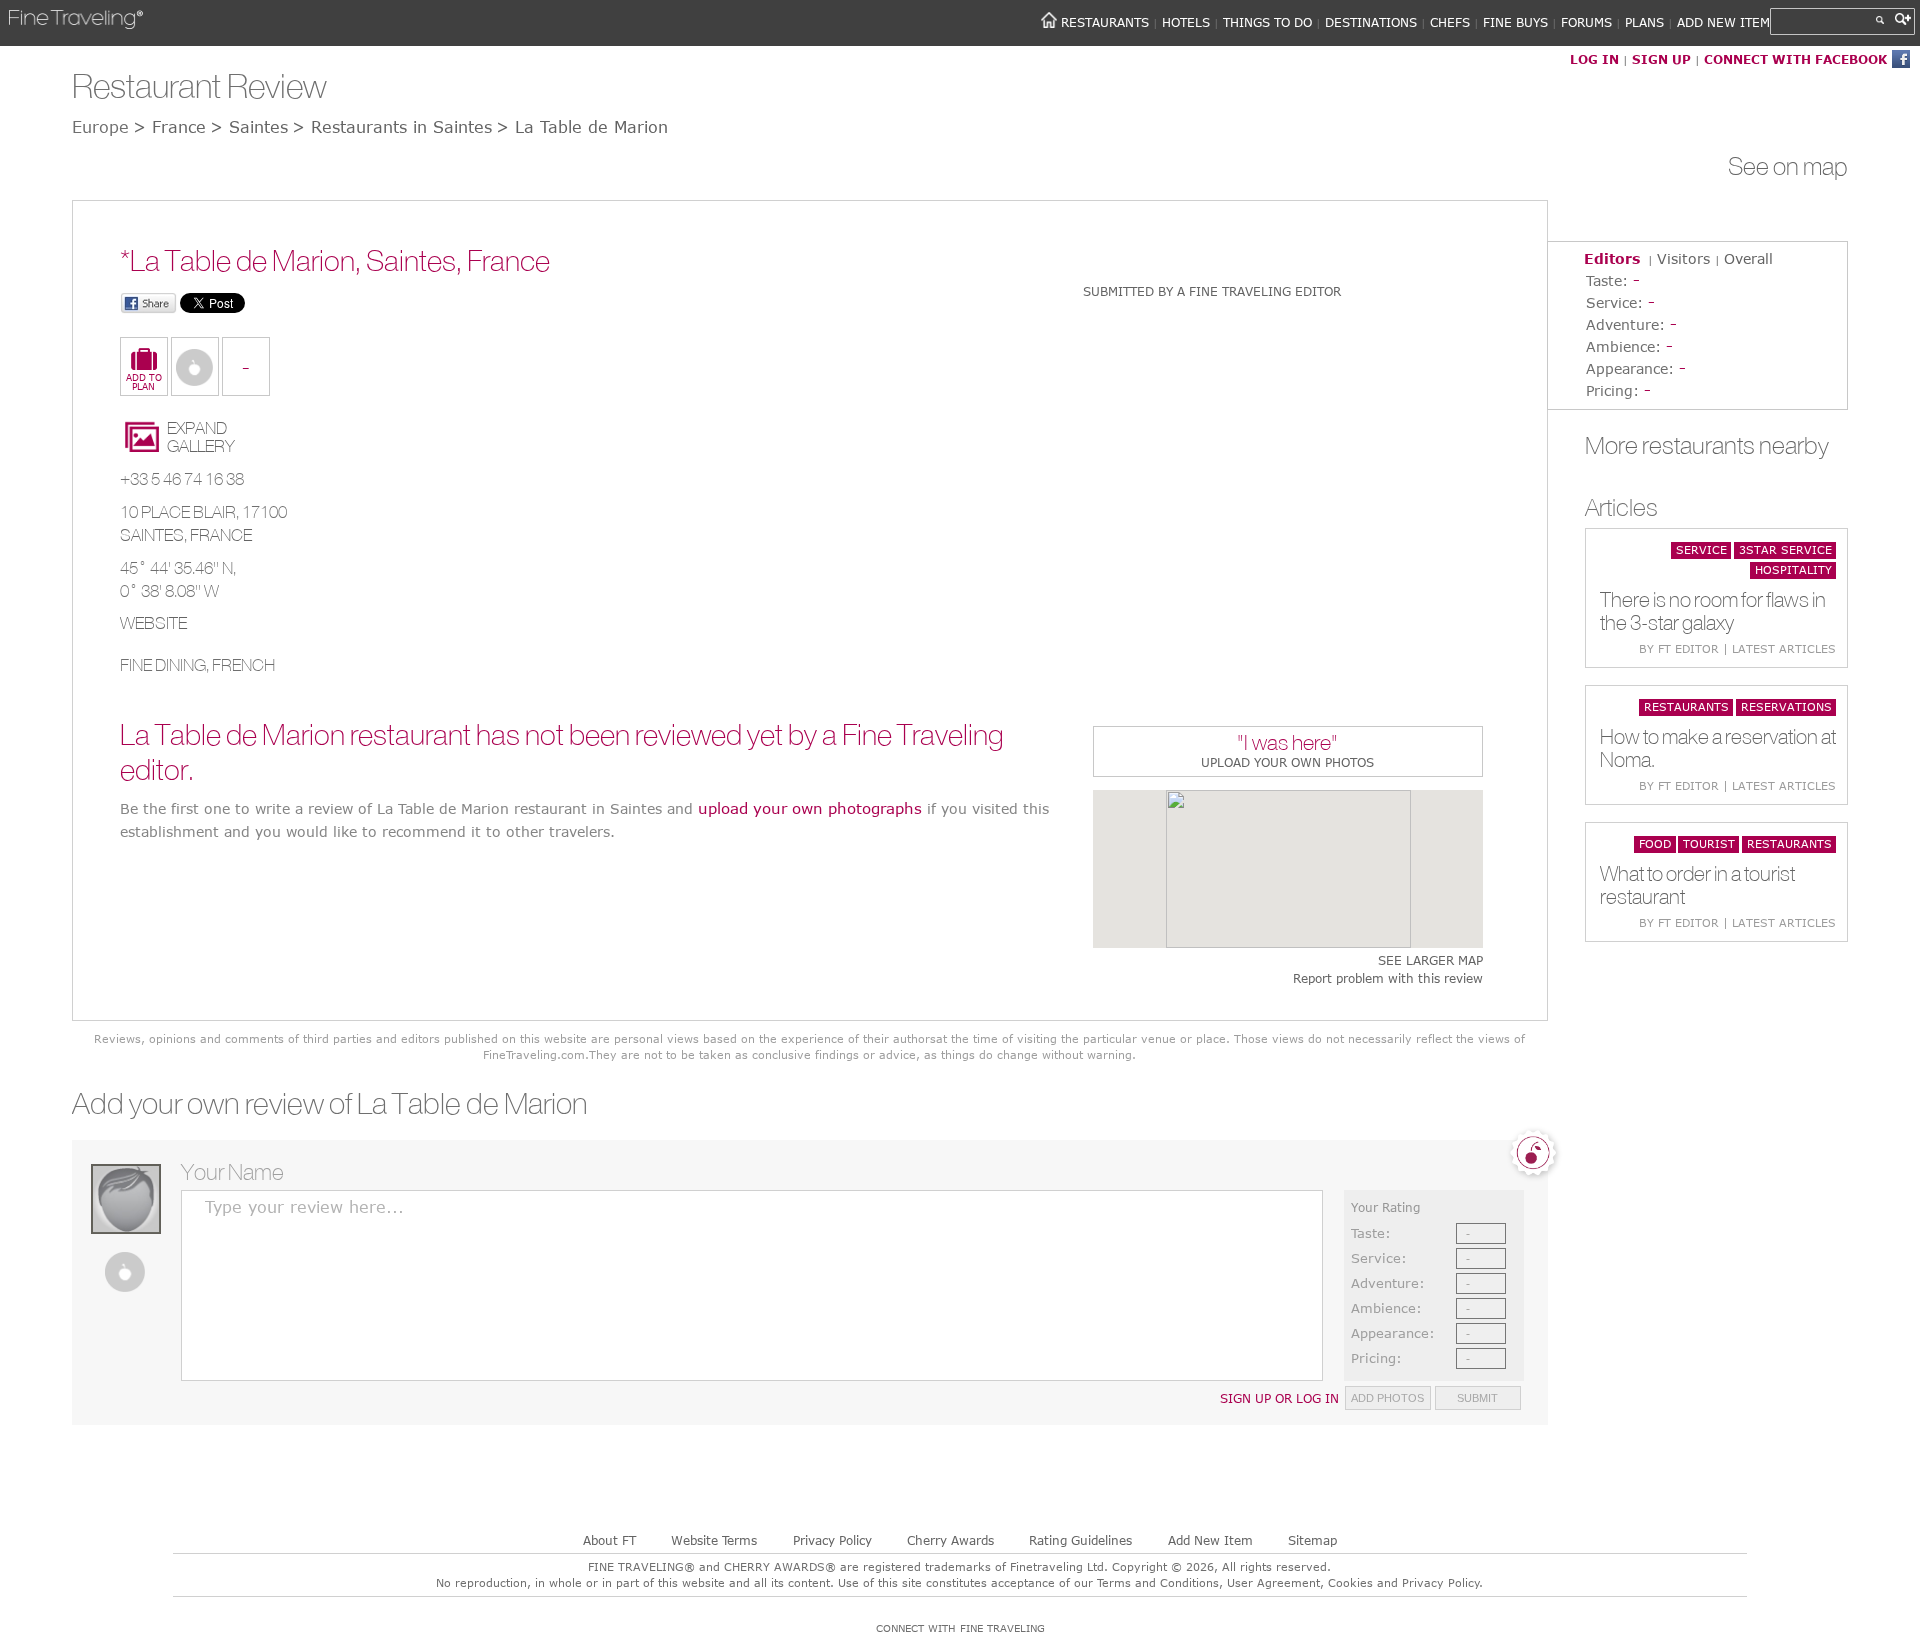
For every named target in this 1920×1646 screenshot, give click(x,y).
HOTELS (1186, 22)
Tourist (1709, 843)
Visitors (1683, 258)
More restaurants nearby (1707, 445)
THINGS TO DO (1267, 22)
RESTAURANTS (1105, 22)
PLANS (1644, 22)
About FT (609, 1540)
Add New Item (1210, 1540)
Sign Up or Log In (1279, 1398)
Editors (1612, 258)
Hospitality (1793, 569)
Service (1701, 549)
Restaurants (1686, 706)
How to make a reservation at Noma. (1718, 748)
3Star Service (1785, 549)
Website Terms (714, 1540)
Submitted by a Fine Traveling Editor (1212, 291)
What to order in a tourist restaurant (1697, 885)
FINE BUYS (1515, 22)
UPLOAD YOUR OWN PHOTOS (1287, 762)
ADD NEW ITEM (1723, 22)
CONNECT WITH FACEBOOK (1795, 59)
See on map (1788, 166)
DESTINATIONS (1371, 22)
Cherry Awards (950, 1540)
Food (1655, 843)
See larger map (1430, 960)
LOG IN (1594, 59)
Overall (1748, 258)
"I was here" (1287, 744)
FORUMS (1586, 22)
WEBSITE (153, 623)
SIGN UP (1661, 59)
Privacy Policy (832, 1540)
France (221, 535)
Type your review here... (304, 1207)
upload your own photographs (810, 808)
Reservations (1786, 706)
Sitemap (1312, 1540)
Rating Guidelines (1080, 1540)
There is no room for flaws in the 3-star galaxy (1713, 611)
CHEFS (1450, 22)
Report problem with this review (1387, 978)
